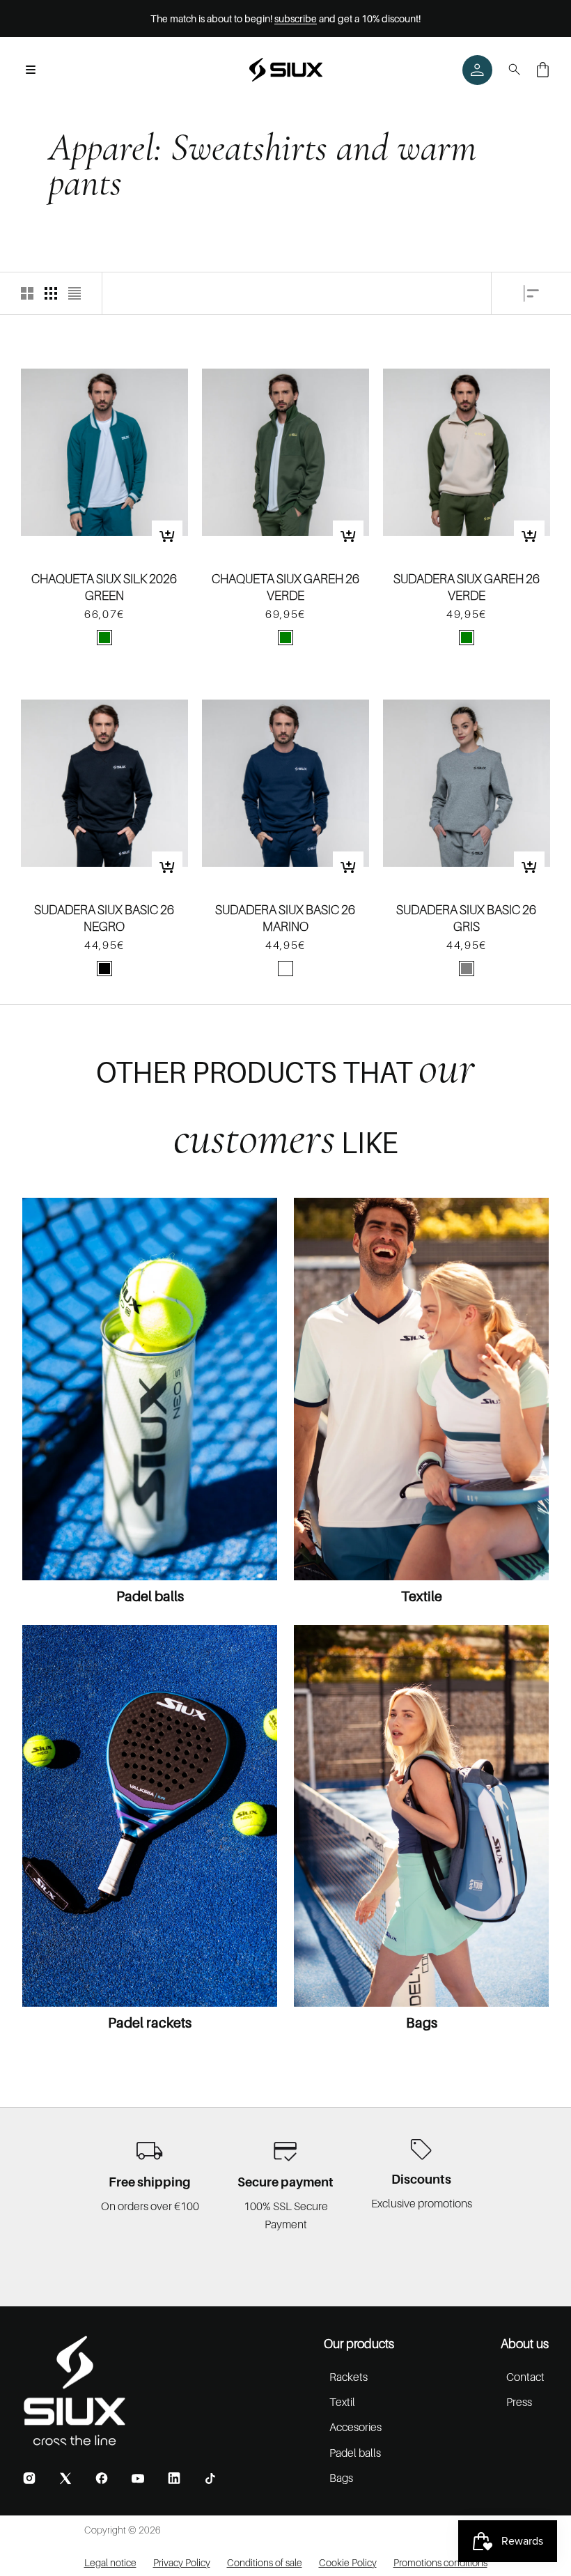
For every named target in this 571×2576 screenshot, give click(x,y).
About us (525, 2344)
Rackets (349, 2377)
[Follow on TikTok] (210, 2478)
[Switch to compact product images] (75, 293)
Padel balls (150, 1596)
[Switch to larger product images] (27, 293)
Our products (359, 2344)
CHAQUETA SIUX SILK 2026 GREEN (104, 587)
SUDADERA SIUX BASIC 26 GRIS (466, 918)
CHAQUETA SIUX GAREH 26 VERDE (285, 587)
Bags (422, 2023)
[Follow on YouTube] (138, 2478)
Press (519, 2402)
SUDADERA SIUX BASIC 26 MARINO (285, 918)
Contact (525, 2377)
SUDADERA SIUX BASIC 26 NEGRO (104, 918)
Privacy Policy (182, 2562)
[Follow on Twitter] (65, 2478)
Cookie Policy (348, 2562)
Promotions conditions (440, 2562)
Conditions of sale (265, 2562)
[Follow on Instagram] (29, 2478)
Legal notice (110, 2562)
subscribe (296, 18)
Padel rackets (150, 2023)
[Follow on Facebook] (102, 2478)
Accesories (355, 2427)
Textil (342, 2402)
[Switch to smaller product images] (51, 293)
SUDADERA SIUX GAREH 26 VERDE (467, 587)
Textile (422, 1596)
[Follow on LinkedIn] (174, 2478)
